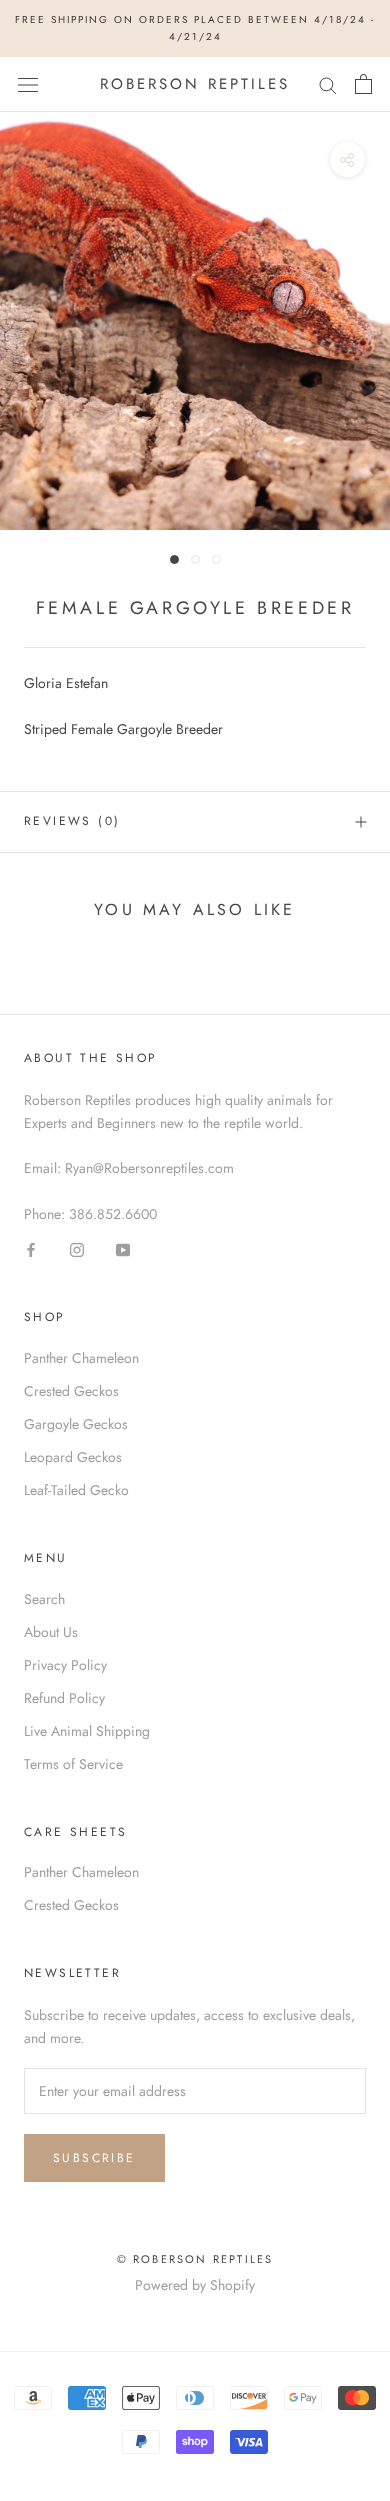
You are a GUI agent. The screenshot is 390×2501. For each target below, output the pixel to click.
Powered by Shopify (195, 2285)
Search (44, 1599)
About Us (51, 1632)
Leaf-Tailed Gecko (76, 1490)
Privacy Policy (65, 1665)
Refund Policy (64, 1698)
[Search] (328, 84)
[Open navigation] (28, 84)
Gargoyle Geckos (76, 1424)
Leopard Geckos (73, 1457)
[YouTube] (123, 1248)
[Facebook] (31, 1248)
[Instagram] (77, 1248)
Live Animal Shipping (87, 1731)
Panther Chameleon (81, 1358)
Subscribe (94, 2158)
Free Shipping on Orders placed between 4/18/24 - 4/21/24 (195, 28)
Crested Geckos (71, 1391)
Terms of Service (73, 1764)
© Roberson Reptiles (195, 2259)
